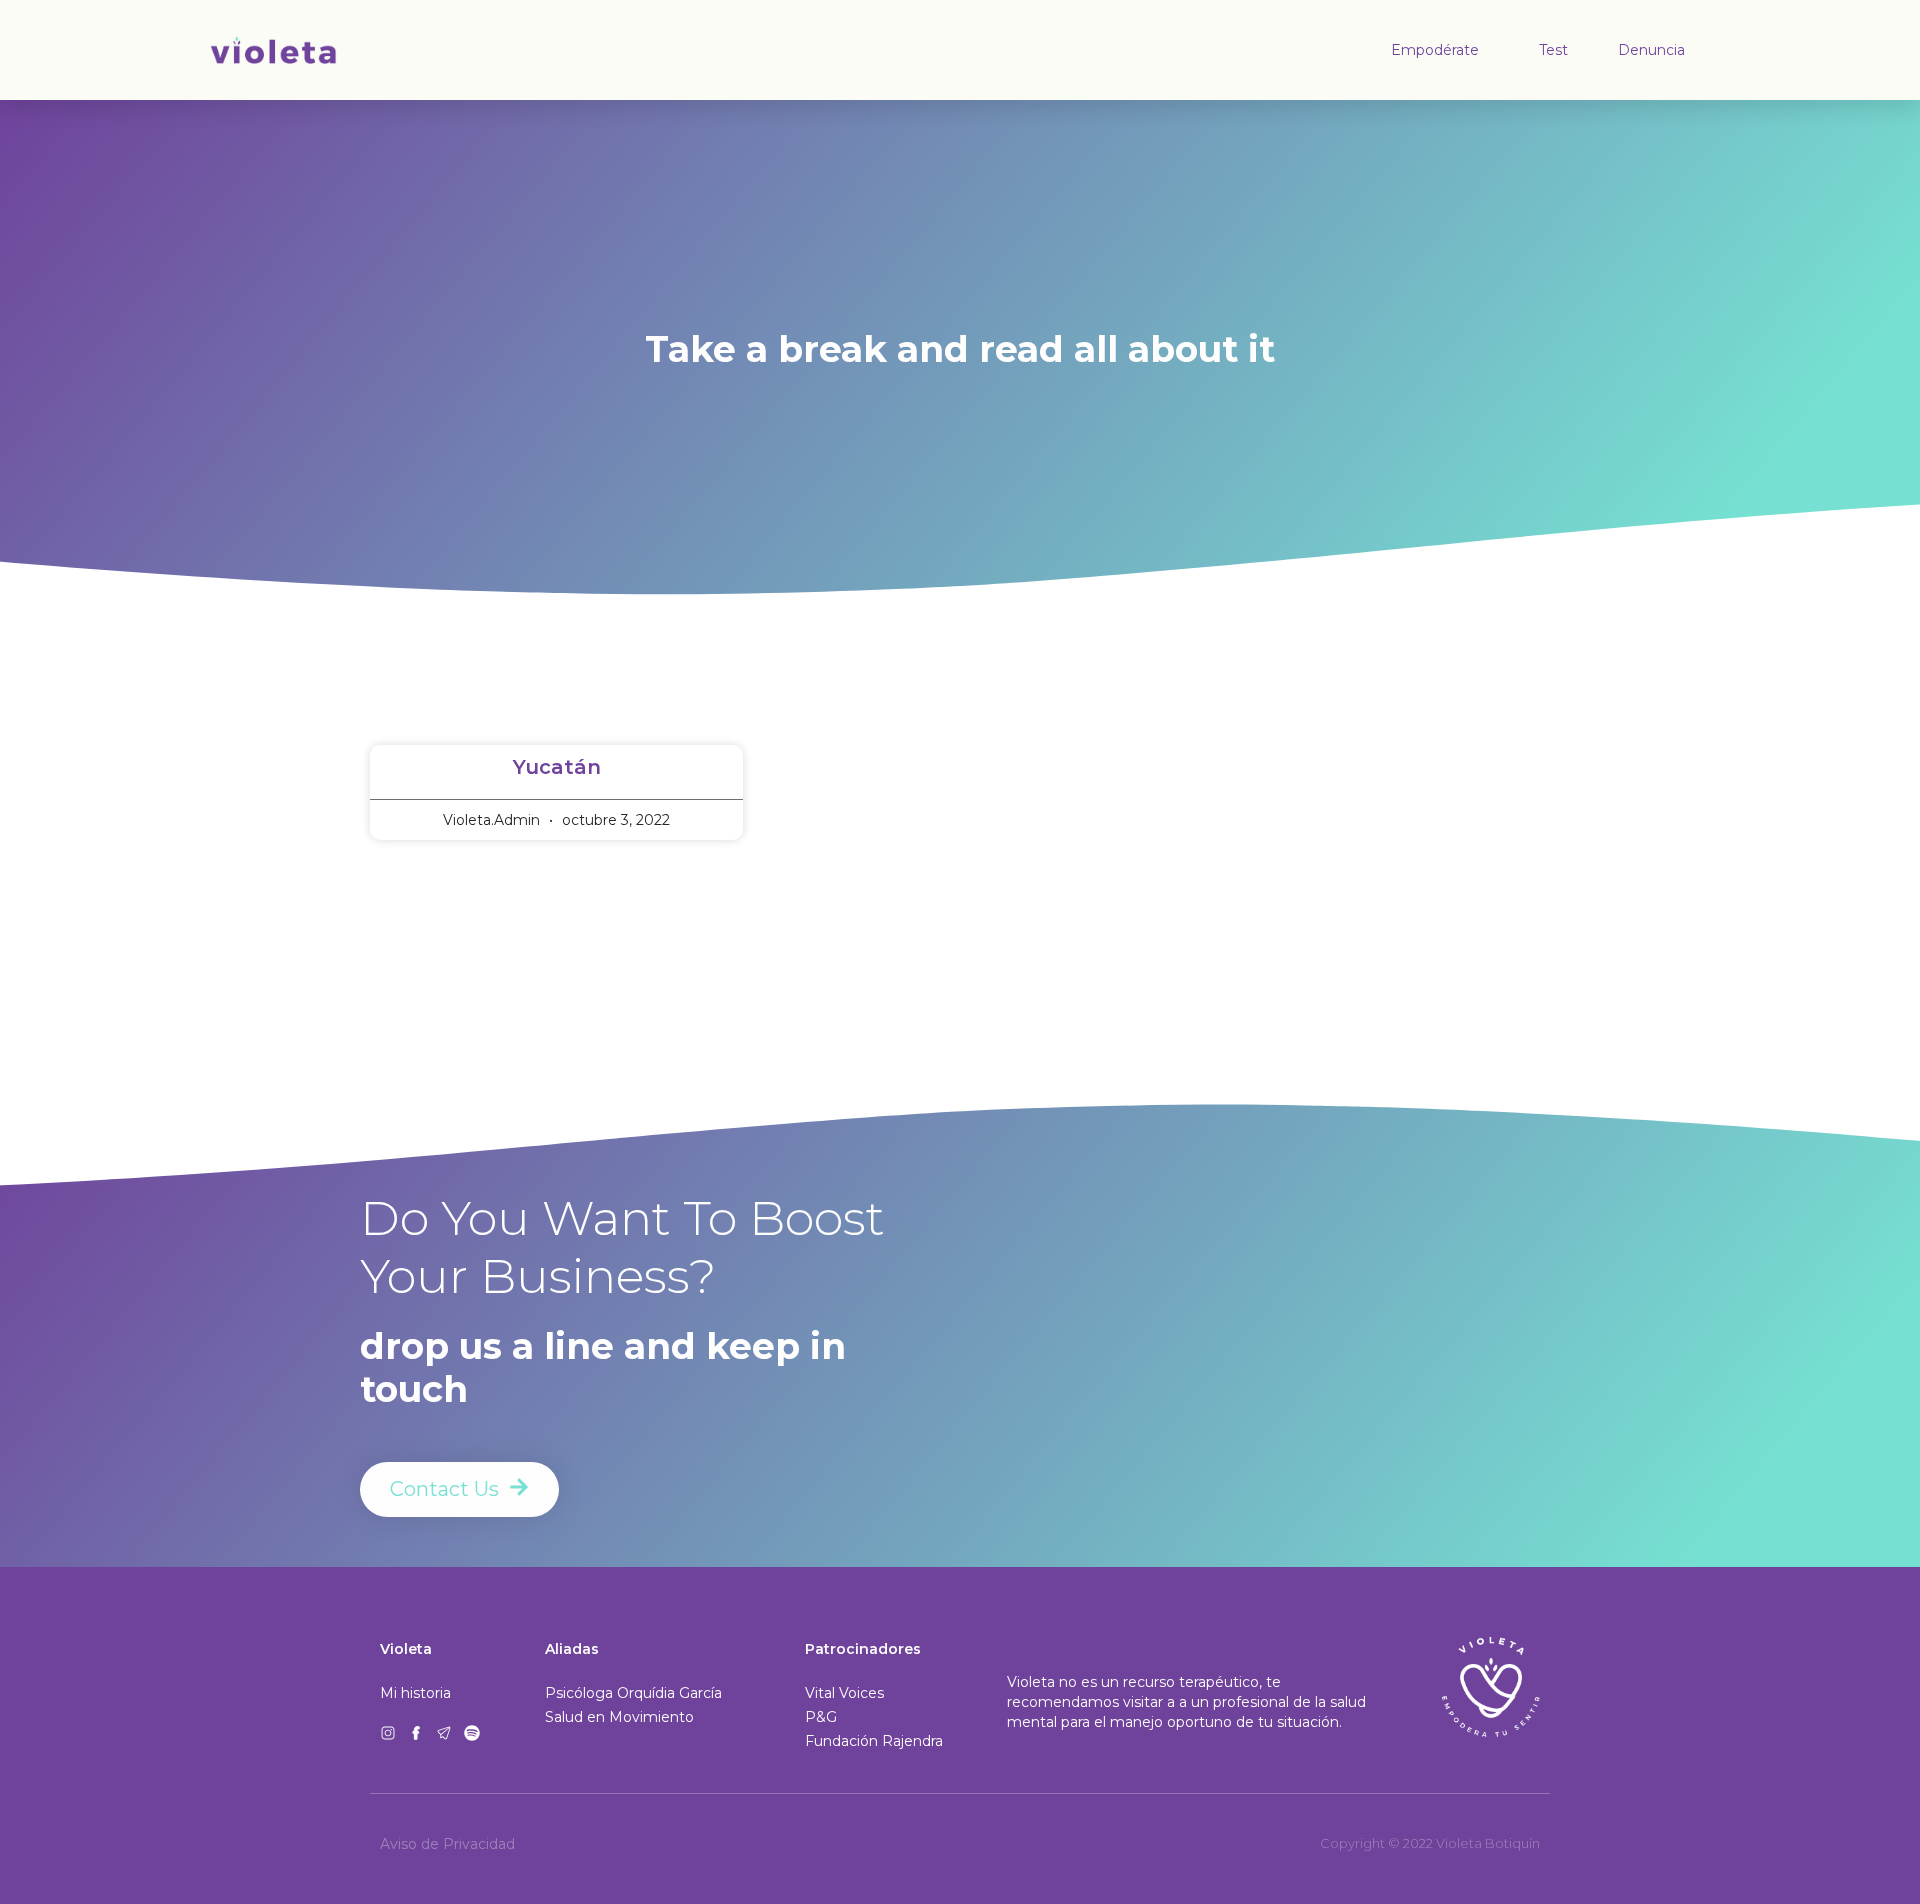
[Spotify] (472, 1733)
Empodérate (1435, 50)
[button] (874, 1741)
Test (1553, 50)
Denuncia (1651, 50)
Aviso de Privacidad (447, 1844)
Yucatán (557, 767)
